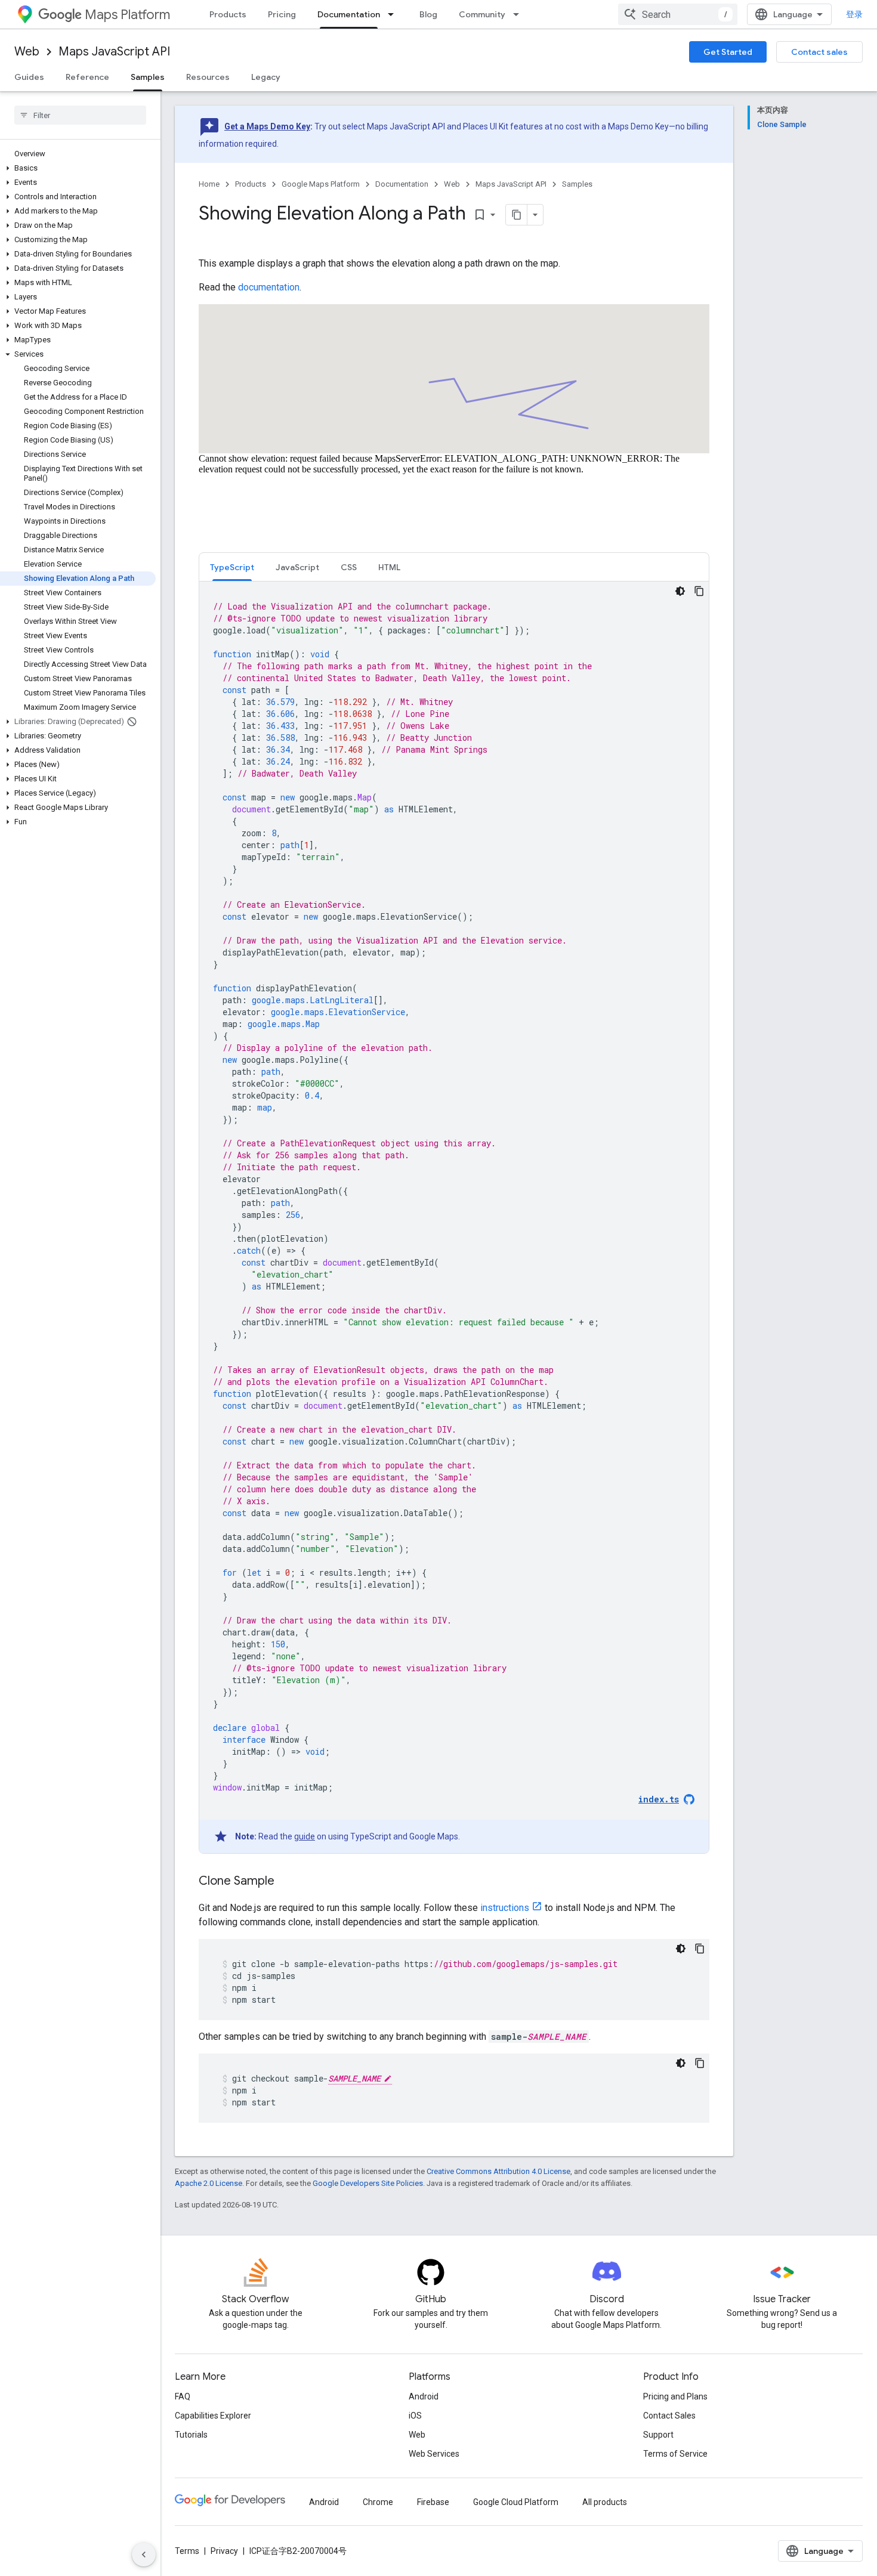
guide (305, 1836)
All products (605, 2502)
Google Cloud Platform (516, 2502)
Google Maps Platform (321, 184)
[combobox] (678, 14)
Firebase (433, 2502)
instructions (505, 1908)
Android (424, 2396)
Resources (208, 77)
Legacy (266, 77)
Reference (87, 77)
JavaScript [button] (297, 567)
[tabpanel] (454, 1217)
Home (209, 184)
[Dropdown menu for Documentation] (394, 14)
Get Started (728, 52)
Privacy (224, 2551)
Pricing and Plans (675, 2396)
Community (482, 14)
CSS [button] (349, 567)
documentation (269, 287)
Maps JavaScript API (114, 52)
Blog (428, 14)
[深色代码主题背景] (680, 591)
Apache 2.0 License (209, 2183)
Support (658, 2435)
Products (228, 14)
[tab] (232, 567)
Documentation (349, 14)
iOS (415, 2416)
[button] (78, 168)
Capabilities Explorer (213, 2416)
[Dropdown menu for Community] (520, 14)
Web (27, 52)
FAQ (183, 2396)
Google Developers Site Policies (368, 2183)
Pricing (282, 14)
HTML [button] (389, 567)
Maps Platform (127, 15)
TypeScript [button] (232, 567)
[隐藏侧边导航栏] (144, 2555)
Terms (187, 2551)
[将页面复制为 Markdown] (517, 215)
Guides (29, 77)
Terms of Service (675, 2454)
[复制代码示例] (699, 591)
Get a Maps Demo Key (267, 126)
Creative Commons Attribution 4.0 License (498, 2171)
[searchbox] (80, 115)
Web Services (434, 2454)
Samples (148, 77)
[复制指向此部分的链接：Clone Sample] (286, 1882)
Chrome (378, 2502)
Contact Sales (669, 2416)
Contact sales (819, 52)
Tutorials (191, 2435)
